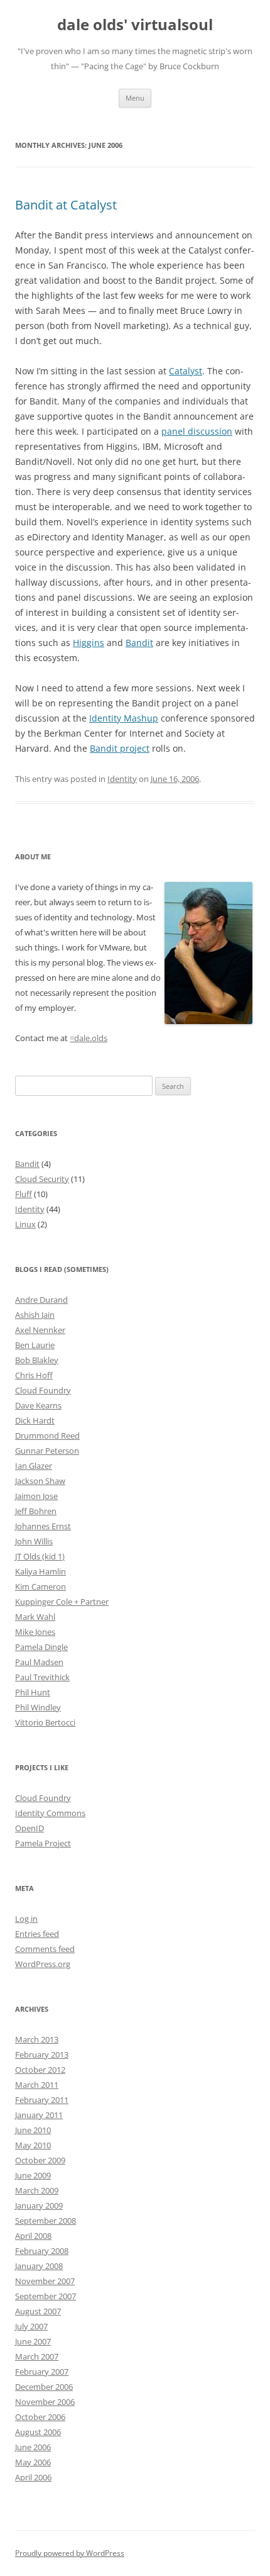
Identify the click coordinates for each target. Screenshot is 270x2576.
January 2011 (39, 2115)
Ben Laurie (35, 1345)
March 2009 (37, 2190)
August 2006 (38, 2432)
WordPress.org (43, 1964)
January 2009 (39, 2205)
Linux (25, 1224)
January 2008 (39, 2266)
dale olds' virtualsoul (135, 25)
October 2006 (40, 2417)
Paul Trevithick (42, 1677)
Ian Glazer (34, 1466)
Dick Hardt (35, 1420)
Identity (122, 779)
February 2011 (42, 2100)
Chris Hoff (34, 1375)
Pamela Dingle (41, 1647)
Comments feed (45, 1949)
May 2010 (33, 2145)
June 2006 (33, 2447)
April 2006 (33, 2477)
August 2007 (38, 2311)
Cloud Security (42, 1179)
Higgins (89, 643)
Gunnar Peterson (47, 1451)
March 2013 (37, 2039)
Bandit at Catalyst (66, 205)
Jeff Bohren (36, 1511)
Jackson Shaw (40, 1481)
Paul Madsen (39, 1662)
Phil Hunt (33, 1692)
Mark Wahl (35, 1617)
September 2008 (46, 2221)
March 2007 (37, 2356)
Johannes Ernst (43, 1526)
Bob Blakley (37, 1360)
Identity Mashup (124, 718)
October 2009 (40, 2160)
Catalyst (186, 371)
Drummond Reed (47, 1436)
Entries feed (37, 1934)
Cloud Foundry (43, 1390)
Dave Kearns (38, 1405)
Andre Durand (41, 1300)
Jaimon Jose (36, 1496)
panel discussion (197, 431)
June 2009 (33, 2175)
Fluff (24, 1194)
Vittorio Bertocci (45, 1722)
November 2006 (45, 2402)
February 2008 (42, 2251)
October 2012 (40, 2070)
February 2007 (42, 2372)
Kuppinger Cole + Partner (62, 1602)
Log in (26, 1919)
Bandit (139, 643)
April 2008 (33, 2236)
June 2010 (33, 2130)
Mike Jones (35, 1632)
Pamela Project (43, 1843)
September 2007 (46, 2296)
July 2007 (31, 2326)
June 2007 (33, 2341)
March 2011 (37, 2085)
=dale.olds (89, 1038)
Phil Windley (38, 1707)
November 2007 (45, 2281)
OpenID (30, 1828)
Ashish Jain (35, 1315)
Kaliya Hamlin (40, 1571)
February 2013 (42, 2055)
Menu (135, 98)
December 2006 (44, 2387)
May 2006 (33, 2462)
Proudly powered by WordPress (70, 2553)
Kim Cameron (40, 1586)
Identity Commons (50, 1813)
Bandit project (120, 748)
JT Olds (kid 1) (40, 1556)
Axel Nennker (40, 1330)
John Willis (34, 1541)
